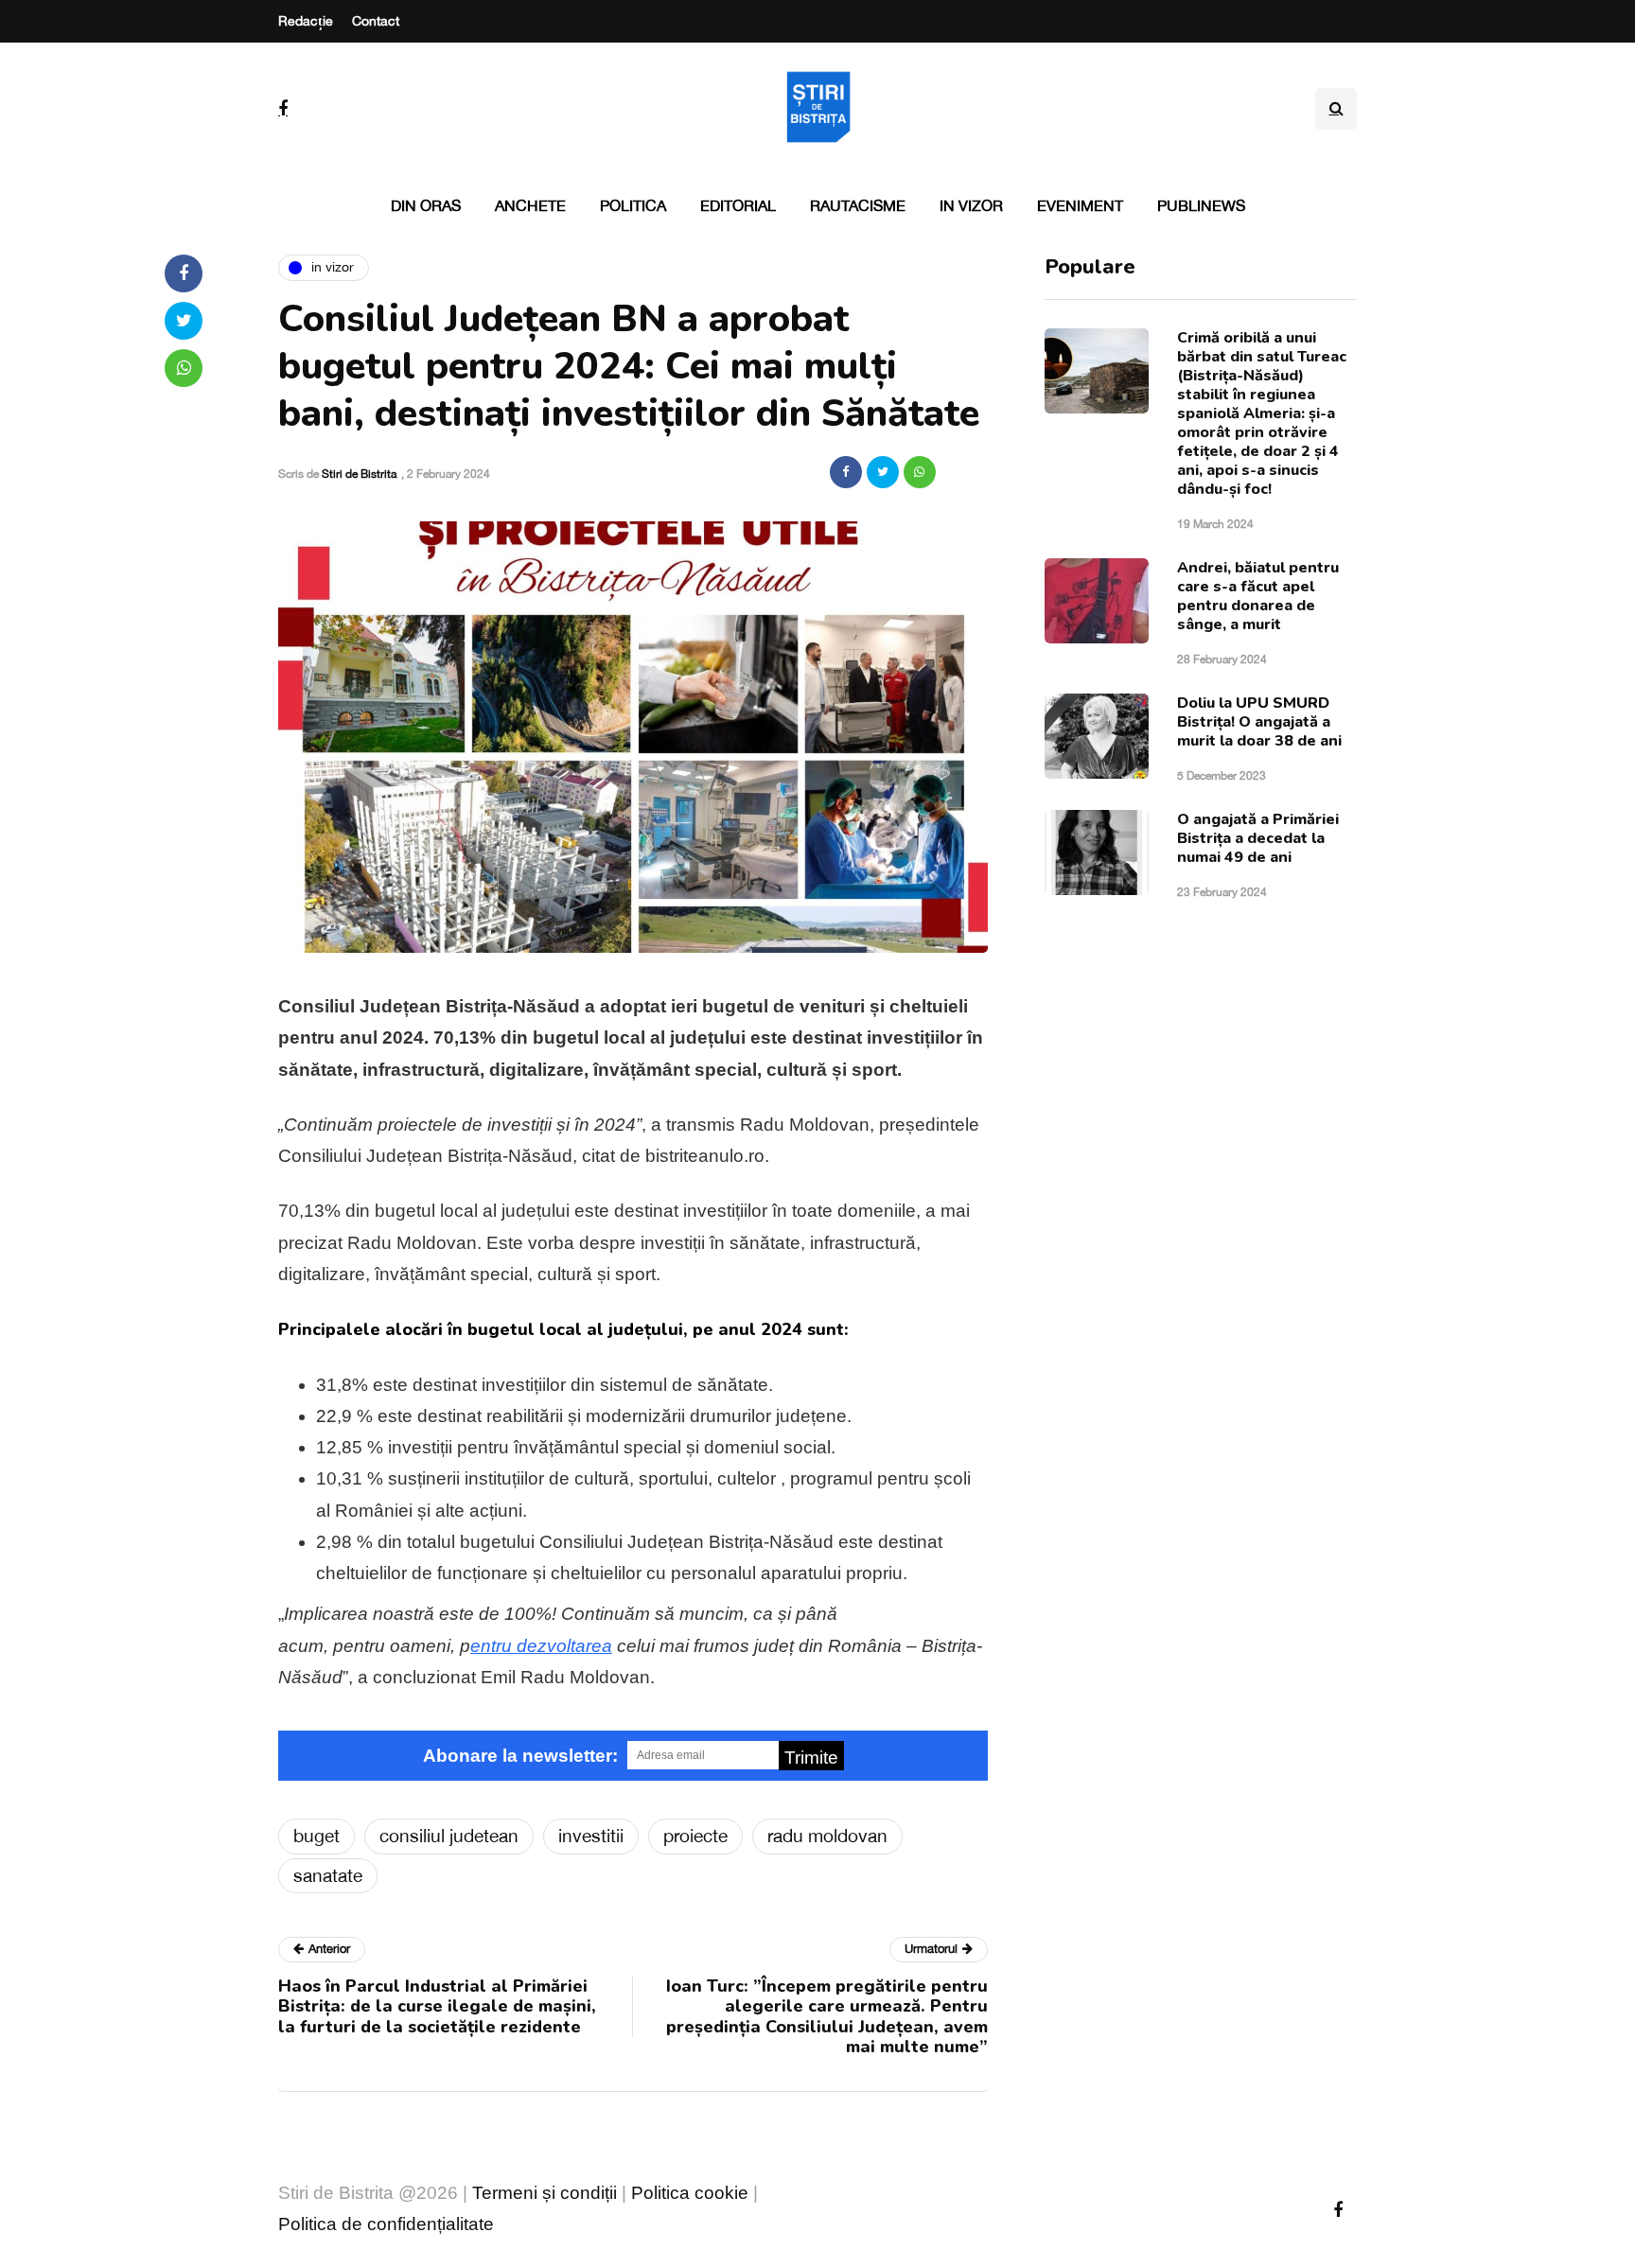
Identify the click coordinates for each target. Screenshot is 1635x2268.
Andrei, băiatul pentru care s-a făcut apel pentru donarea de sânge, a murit (1258, 596)
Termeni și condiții (545, 2193)
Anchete (530, 205)
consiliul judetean (449, 1836)
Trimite (811, 1758)
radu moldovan (827, 1836)
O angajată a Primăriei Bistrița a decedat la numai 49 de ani (1258, 838)
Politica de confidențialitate (386, 2224)
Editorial (738, 205)
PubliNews (1201, 205)
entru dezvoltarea (541, 1646)
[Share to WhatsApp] (920, 472)
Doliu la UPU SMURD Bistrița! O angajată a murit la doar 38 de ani (1259, 722)
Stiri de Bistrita (359, 474)
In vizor (971, 205)
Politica (633, 205)
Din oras (426, 205)
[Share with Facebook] (846, 472)
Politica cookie (690, 2193)
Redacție (306, 21)
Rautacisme (858, 205)
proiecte (695, 1836)
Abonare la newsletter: (520, 1756)
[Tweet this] (883, 472)
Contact (376, 21)
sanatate (328, 1875)
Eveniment (1080, 205)
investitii (591, 1836)
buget (316, 1836)
